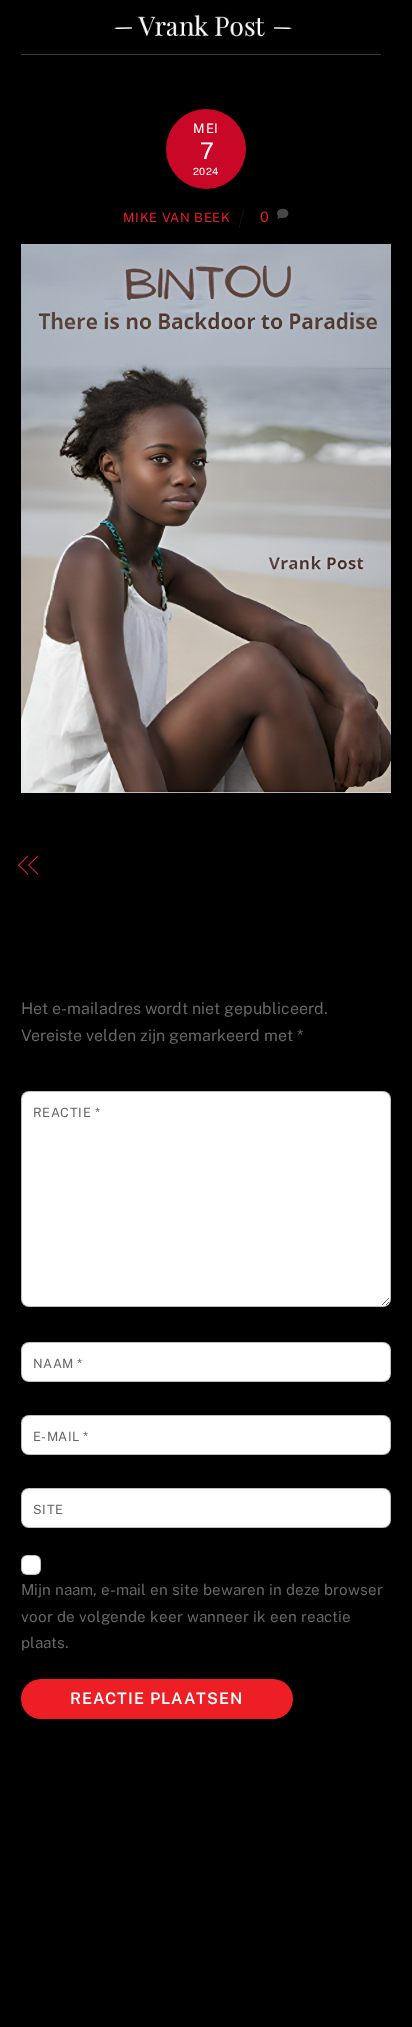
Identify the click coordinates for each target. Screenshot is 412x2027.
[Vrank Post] (201, 46)
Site (48, 1509)
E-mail (61, 1436)
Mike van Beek (176, 217)
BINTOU (84, 864)
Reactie (67, 1112)
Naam (58, 1363)
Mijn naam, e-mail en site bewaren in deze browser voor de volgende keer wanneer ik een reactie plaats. (202, 1616)
